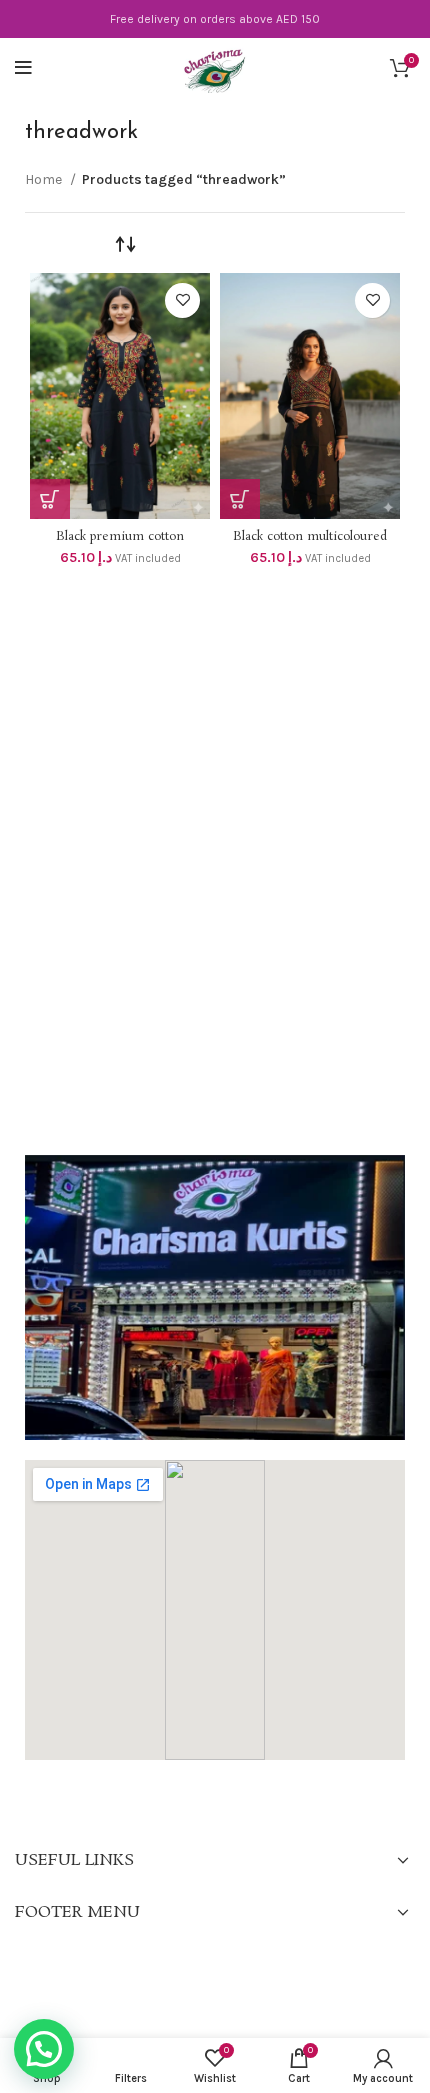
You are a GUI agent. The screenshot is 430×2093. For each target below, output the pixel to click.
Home (45, 179)
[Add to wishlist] (182, 300)
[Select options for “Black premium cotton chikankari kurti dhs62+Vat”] (50, 499)
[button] (44, 2049)
